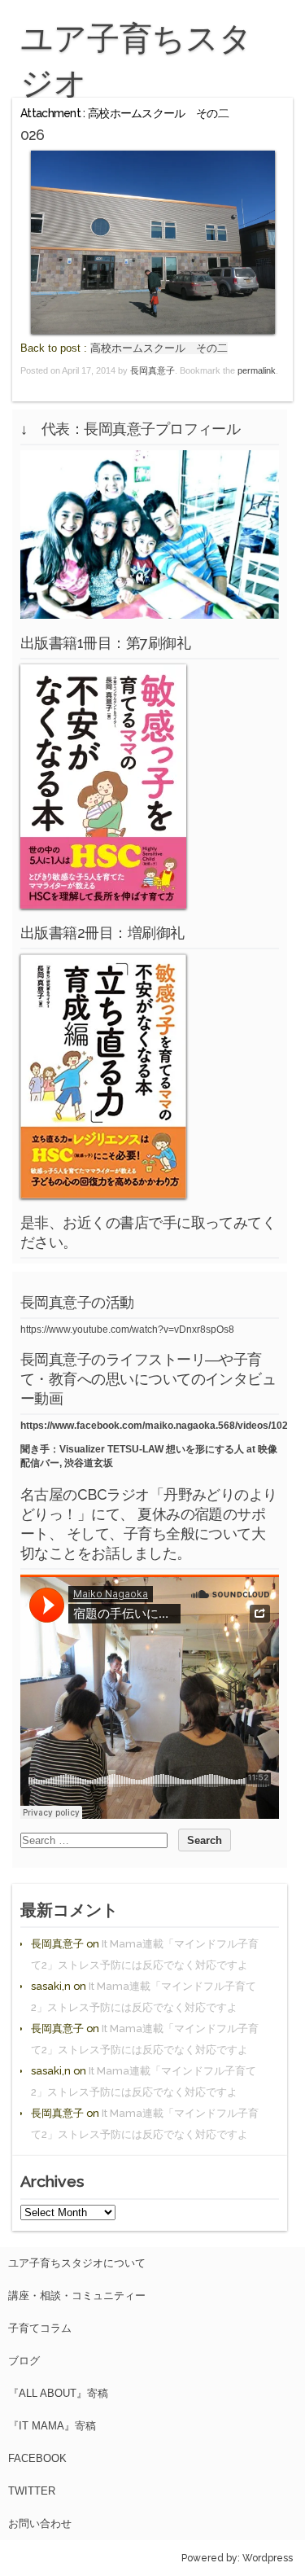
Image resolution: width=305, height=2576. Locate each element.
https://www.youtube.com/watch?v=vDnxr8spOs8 (127, 1330)
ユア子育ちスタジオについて (77, 2263)
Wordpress (268, 2558)
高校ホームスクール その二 (159, 348)
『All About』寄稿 (58, 2393)
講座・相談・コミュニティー (77, 2296)
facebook (37, 2458)
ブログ (24, 2361)
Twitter (32, 2491)
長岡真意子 (152, 370)
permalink (257, 370)
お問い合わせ (40, 2523)
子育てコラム (40, 2328)
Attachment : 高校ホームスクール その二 (124, 113)
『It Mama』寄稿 (52, 2426)
